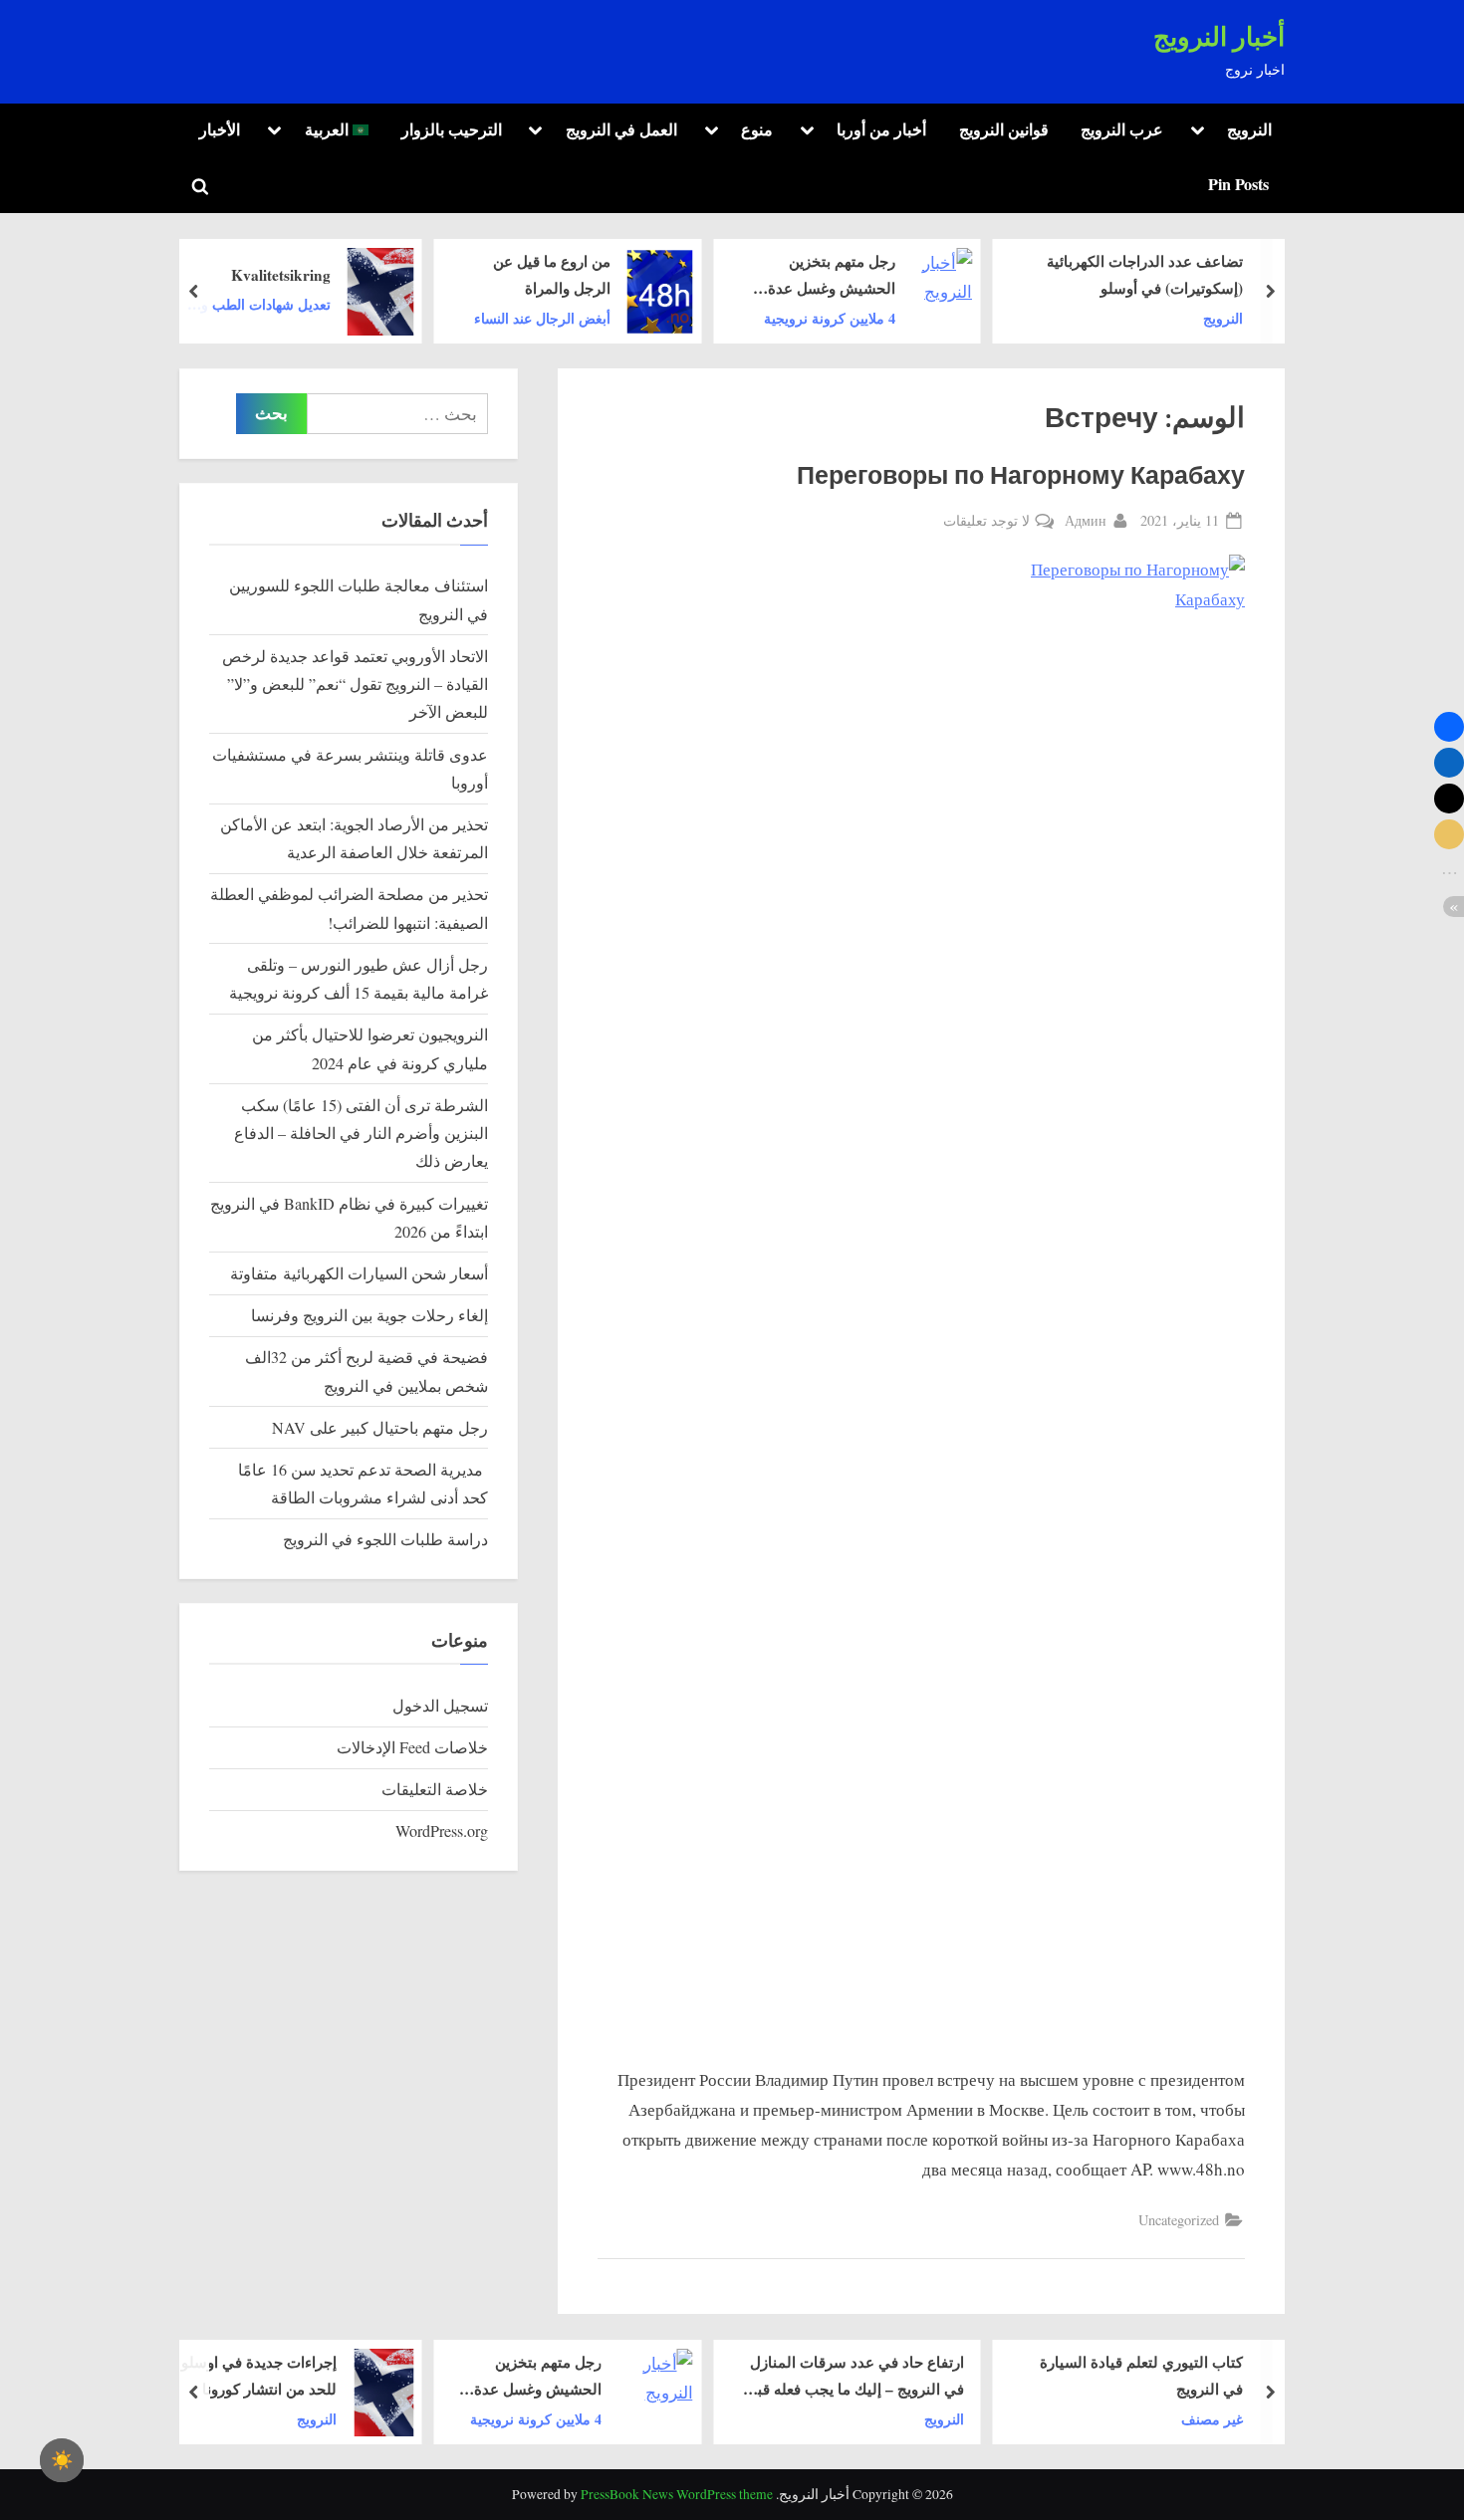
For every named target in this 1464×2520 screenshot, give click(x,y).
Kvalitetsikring (280, 274)
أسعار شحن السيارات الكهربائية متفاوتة (359, 1273)
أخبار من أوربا (881, 129)
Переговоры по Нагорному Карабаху (1021, 476)
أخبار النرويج (1219, 37)
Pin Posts (1238, 184)
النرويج (1249, 129)
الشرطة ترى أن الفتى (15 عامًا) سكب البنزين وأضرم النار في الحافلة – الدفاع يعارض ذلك (361, 1134)
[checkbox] (62, 2460)
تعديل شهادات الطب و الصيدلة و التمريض (265, 305)
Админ (1086, 520)
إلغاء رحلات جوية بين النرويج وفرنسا (369, 1315)
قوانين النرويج (1004, 129)
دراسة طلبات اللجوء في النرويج (385, 1539)
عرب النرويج (1122, 129)
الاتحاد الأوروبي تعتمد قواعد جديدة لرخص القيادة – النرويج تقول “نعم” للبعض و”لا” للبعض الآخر (355, 685)
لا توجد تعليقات (986, 521)
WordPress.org (442, 1831)
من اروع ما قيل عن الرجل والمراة (552, 274)
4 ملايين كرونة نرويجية (830, 317)
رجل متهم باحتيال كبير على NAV (380, 1428)
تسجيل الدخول (440, 1706)
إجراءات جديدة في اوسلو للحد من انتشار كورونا (259, 2375)
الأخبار (220, 129)
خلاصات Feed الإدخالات (412, 1747)
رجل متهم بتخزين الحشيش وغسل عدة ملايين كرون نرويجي (832, 276)
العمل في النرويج (621, 129)
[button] (1449, 727)
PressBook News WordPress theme (677, 2494)
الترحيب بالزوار (452, 129)
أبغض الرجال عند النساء (542, 317)
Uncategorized (1179, 2220)
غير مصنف (1212, 2418)
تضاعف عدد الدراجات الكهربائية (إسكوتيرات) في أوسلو (1145, 274)
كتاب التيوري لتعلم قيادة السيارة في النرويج (1141, 2375)
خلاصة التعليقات (435, 1789)
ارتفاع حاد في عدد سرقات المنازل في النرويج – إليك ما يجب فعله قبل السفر (855, 2377)
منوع (757, 129)
